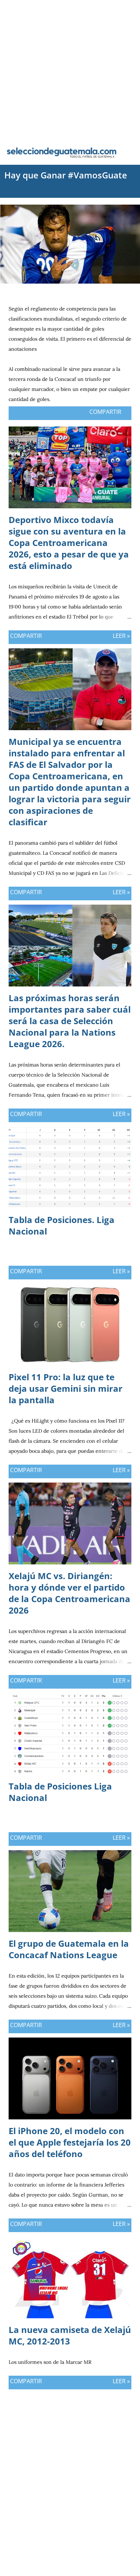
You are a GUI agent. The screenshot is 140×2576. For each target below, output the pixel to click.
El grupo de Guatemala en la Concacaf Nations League (69, 1949)
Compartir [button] (105, 412)
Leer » (121, 636)
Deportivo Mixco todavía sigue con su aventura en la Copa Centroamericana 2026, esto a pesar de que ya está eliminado (69, 543)
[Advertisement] (70, 70)
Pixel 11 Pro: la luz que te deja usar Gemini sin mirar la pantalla (66, 1388)
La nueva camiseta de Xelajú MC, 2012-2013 (70, 2335)
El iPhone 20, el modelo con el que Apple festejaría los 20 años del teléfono (70, 2142)
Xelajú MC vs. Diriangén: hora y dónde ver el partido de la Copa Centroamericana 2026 (69, 1593)
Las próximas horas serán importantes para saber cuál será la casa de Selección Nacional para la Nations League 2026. (70, 1021)
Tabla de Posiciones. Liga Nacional (62, 1225)
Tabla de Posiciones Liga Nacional (60, 1792)
